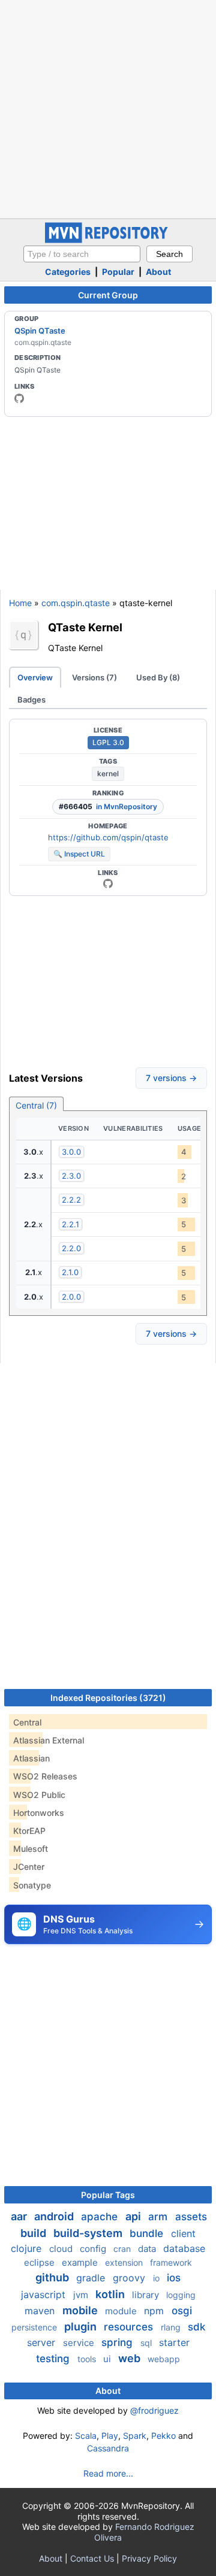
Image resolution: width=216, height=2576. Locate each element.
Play (110, 2436)
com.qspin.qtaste (76, 603)
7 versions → (171, 1078)
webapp (164, 2359)
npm (155, 2311)
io (157, 2278)
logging (181, 2295)
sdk (196, 2327)
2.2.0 (71, 1248)
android (55, 2216)
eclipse (40, 2262)
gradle (92, 2278)
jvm (82, 2295)
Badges (31, 700)
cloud (62, 2249)
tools (88, 2359)
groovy (130, 2278)
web (130, 2358)
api (134, 2216)
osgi (182, 2311)
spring (118, 2342)
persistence (35, 2327)
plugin (82, 2327)
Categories (68, 272)
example (81, 2262)
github (53, 2277)
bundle (148, 2233)
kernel (108, 774)
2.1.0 (70, 1272)
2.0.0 (71, 1297)
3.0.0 (71, 1152)
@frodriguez (154, 2410)
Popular (118, 272)
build (34, 2233)
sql (147, 2343)
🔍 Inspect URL (79, 854)
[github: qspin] (19, 398)
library (147, 2295)
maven (41, 2311)
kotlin (111, 2294)
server (43, 2342)
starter (174, 2342)
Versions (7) (94, 677)
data (148, 2249)
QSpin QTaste (40, 331)
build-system (89, 2233)
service (80, 2343)
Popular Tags (108, 2195)
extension (125, 2262)
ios (174, 2278)
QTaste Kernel (85, 627)
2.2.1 (70, 1224)
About (158, 272)
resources (130, 2327)
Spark (135, 2436)
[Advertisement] (108, 108)
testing (54, 2359)
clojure (28, 2248)
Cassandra (108, 2448)
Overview (35, 677)
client (183, 2233)
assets (191, 2217)
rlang (172, 2327)
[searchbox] (82, 254)
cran (123, 2249)
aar (20, 2216)
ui (108, 2359)
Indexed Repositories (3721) (108, 1698)
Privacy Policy (149, 2558)
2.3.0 (71, 1176)
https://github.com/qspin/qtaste (108, 837)
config (94, 2249)
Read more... (108, 2473)
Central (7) (36, 1105)
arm (159, 2217)
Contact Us (92, 2558)
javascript (45, 2295)
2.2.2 (71, 1200)
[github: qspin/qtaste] (108, 883)
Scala (86, 2436)
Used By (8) (158, 677)
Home (20, 603)
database (184, 2248)
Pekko (163, 2436)
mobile (81, 2310)
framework (171, 2262)
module (122, 2311)
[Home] (108, 240)
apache (101, 2217)
